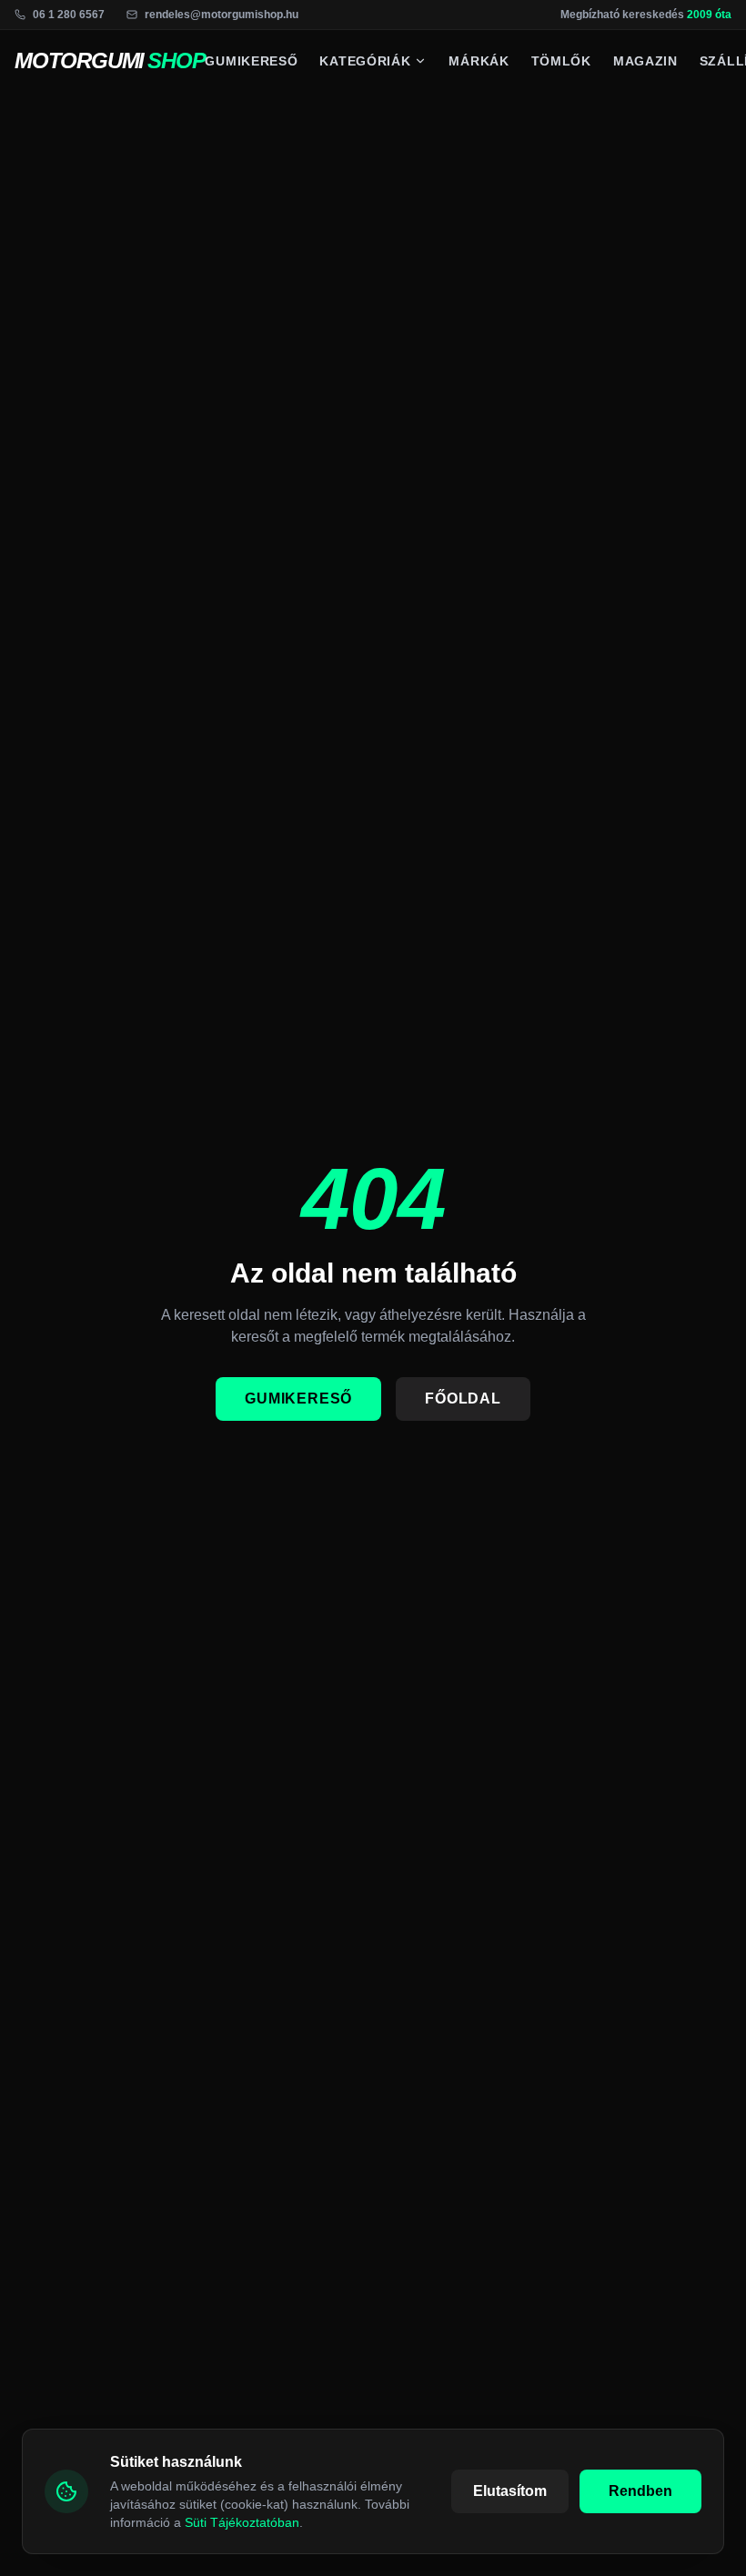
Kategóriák (365, 61)
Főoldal (463, 1399)
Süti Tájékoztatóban (242, 2522)
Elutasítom (510, 2491)
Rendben (640, 2491)
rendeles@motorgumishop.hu (222, 15)
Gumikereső (251, 61)
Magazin (645, 61)
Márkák (479, 61)
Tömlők (561, 61)
